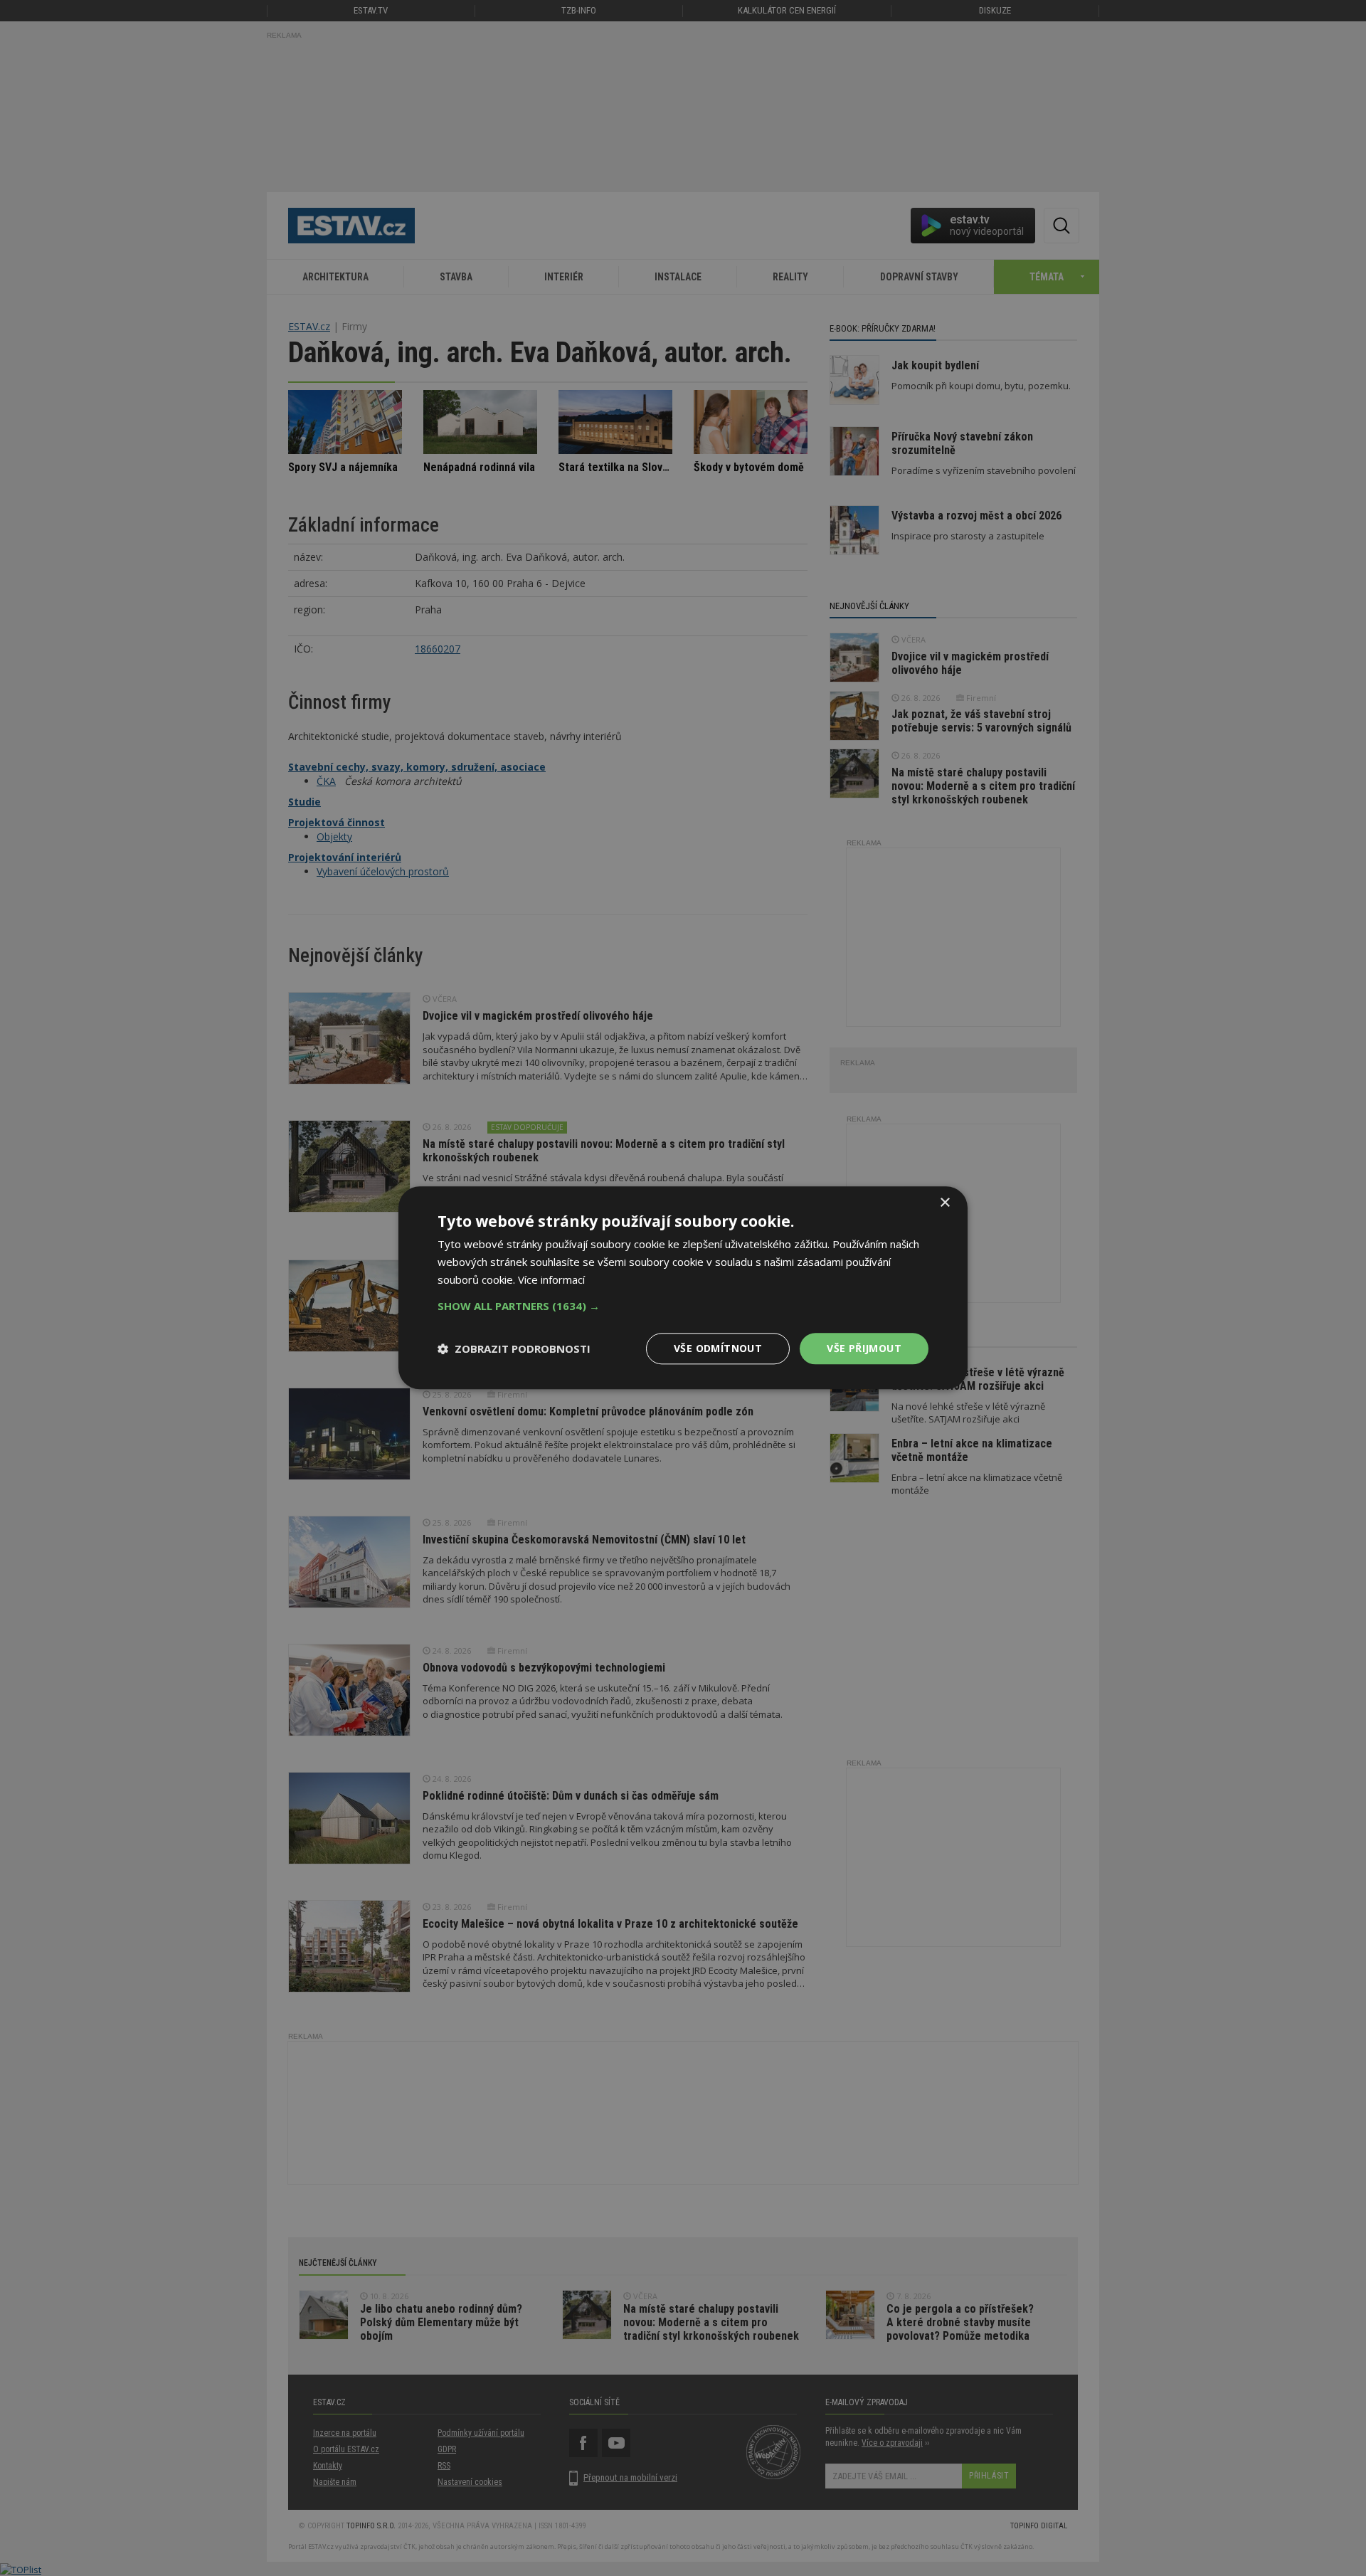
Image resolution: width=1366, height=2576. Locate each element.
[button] (683, 1306)
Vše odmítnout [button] (718, 1348)
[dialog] (683, 1288)
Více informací (551, 1279)
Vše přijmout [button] (864, 1348)
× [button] (944, 1203)
